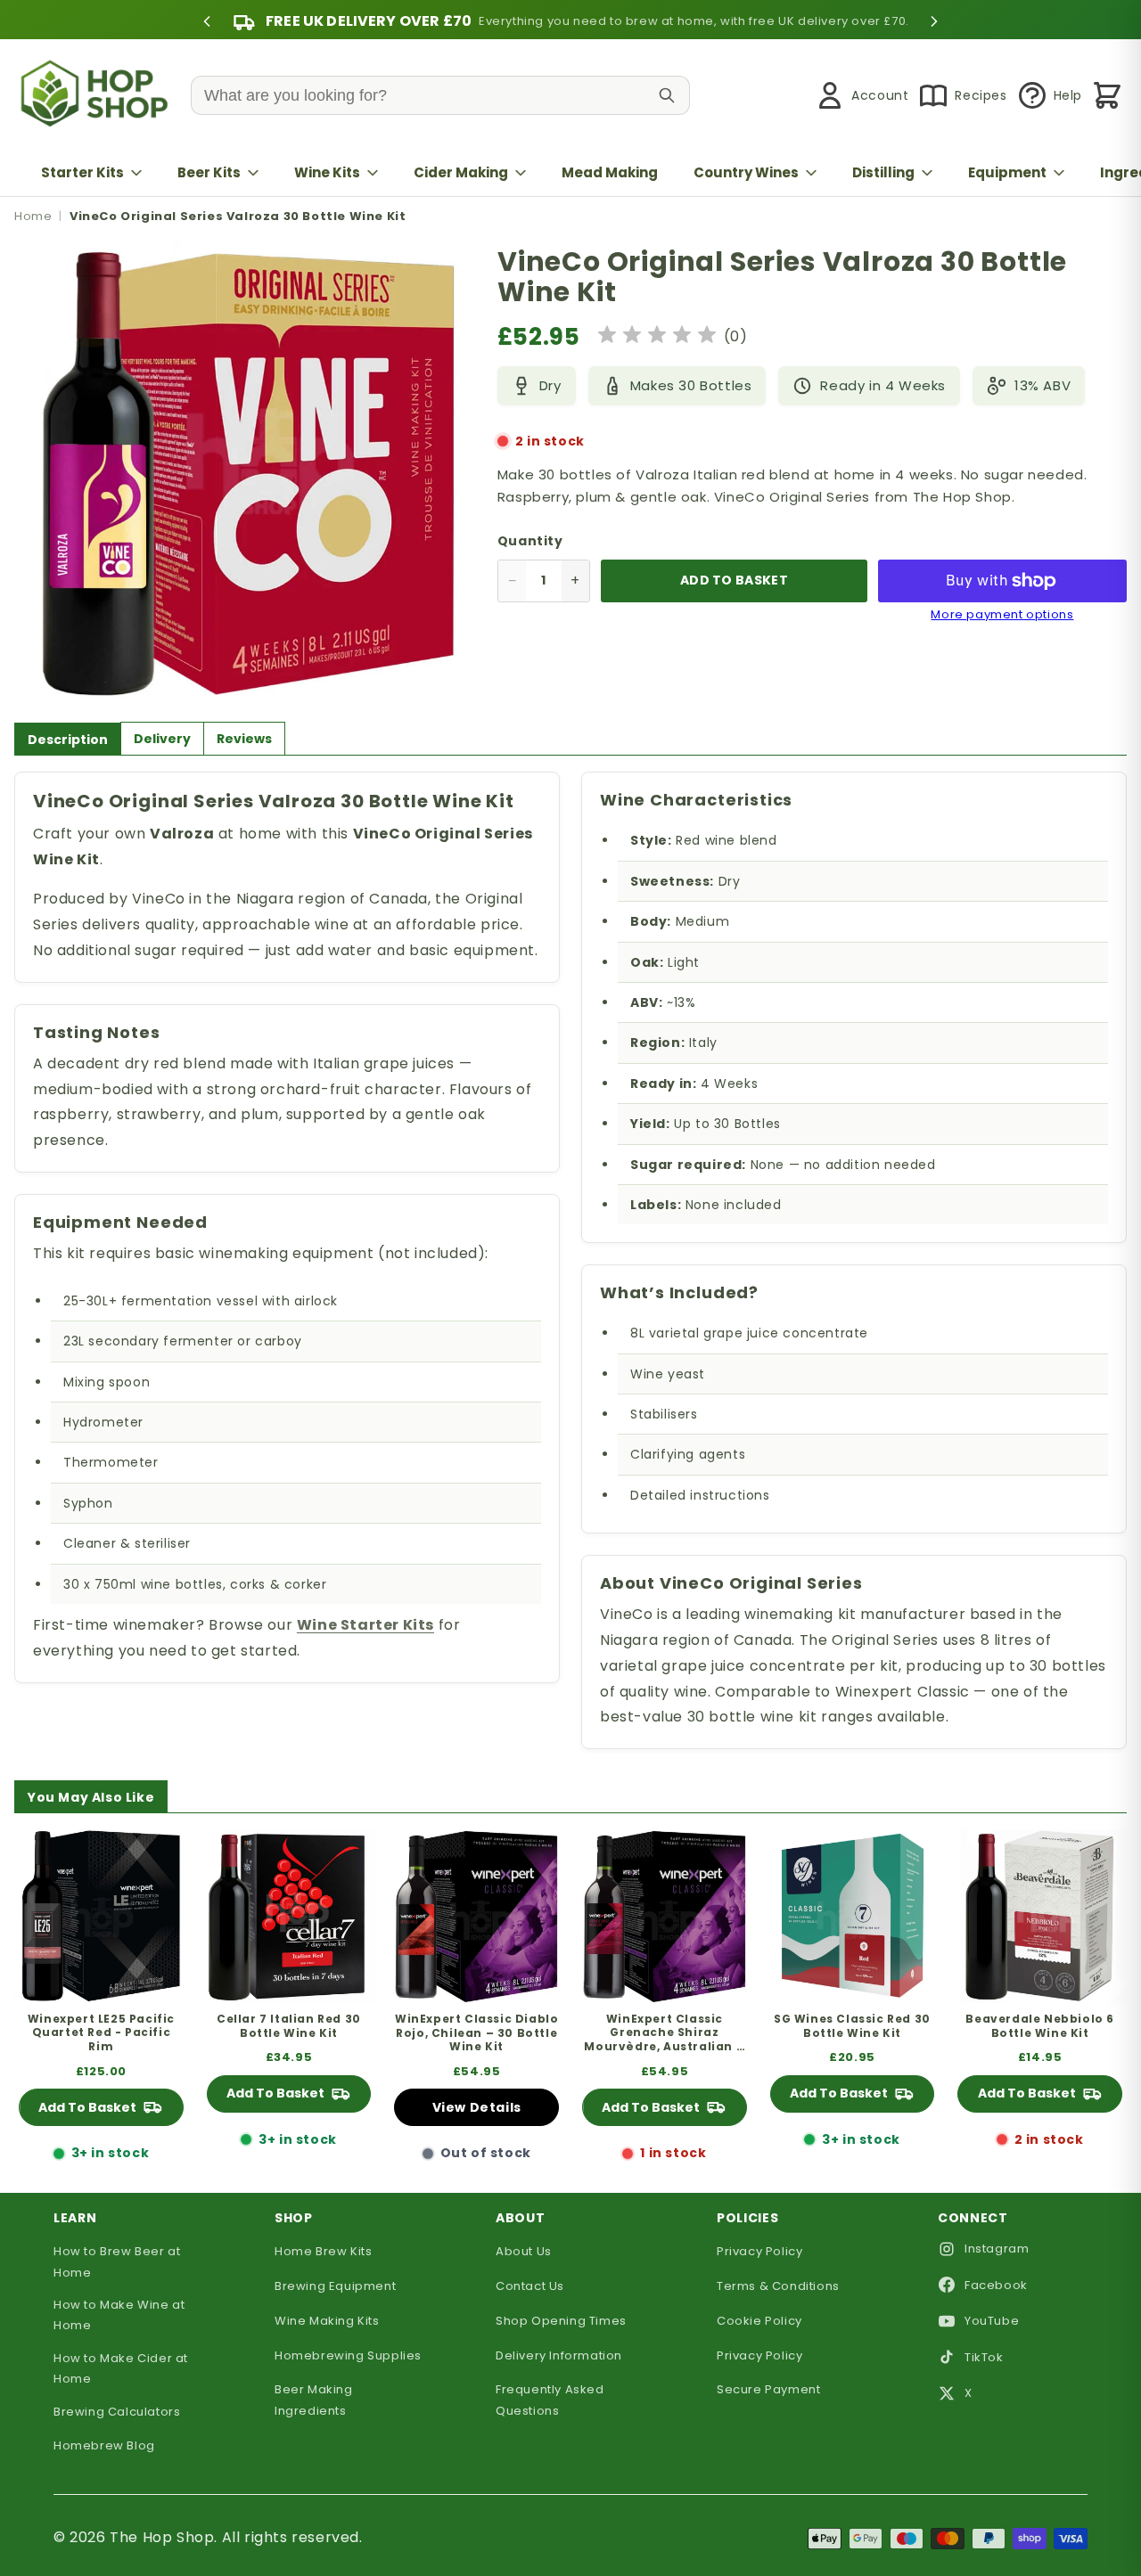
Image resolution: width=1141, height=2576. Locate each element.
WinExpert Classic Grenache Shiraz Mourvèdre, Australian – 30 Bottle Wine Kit (664, 2033)
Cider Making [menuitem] (461, 172)
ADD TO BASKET (734, 580)
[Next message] (934, 21)
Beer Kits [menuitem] (209, 172)
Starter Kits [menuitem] (82, 172)
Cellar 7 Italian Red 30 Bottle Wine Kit (289, 2026)
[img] (657, 337)
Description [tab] (68, 740)
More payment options (1002, 615)
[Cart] (1107, 95)
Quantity (530, 541)
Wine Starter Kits (365, 1625)
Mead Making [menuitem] (610, 172)
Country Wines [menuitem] (746, 172)
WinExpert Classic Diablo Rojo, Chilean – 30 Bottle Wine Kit (476, 2033)
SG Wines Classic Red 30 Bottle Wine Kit (852, 2026)
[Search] (667, 95)
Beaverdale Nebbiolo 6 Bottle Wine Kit (1040, 2026)
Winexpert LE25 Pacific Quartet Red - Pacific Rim (101, 2033)
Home (33, 216)
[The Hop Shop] (98, 96)
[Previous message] (207, 21)
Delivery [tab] (162, 739)
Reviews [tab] (244, 739)
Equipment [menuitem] (1007, 172)
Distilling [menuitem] (883, 172)
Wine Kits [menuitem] (327, 172)
